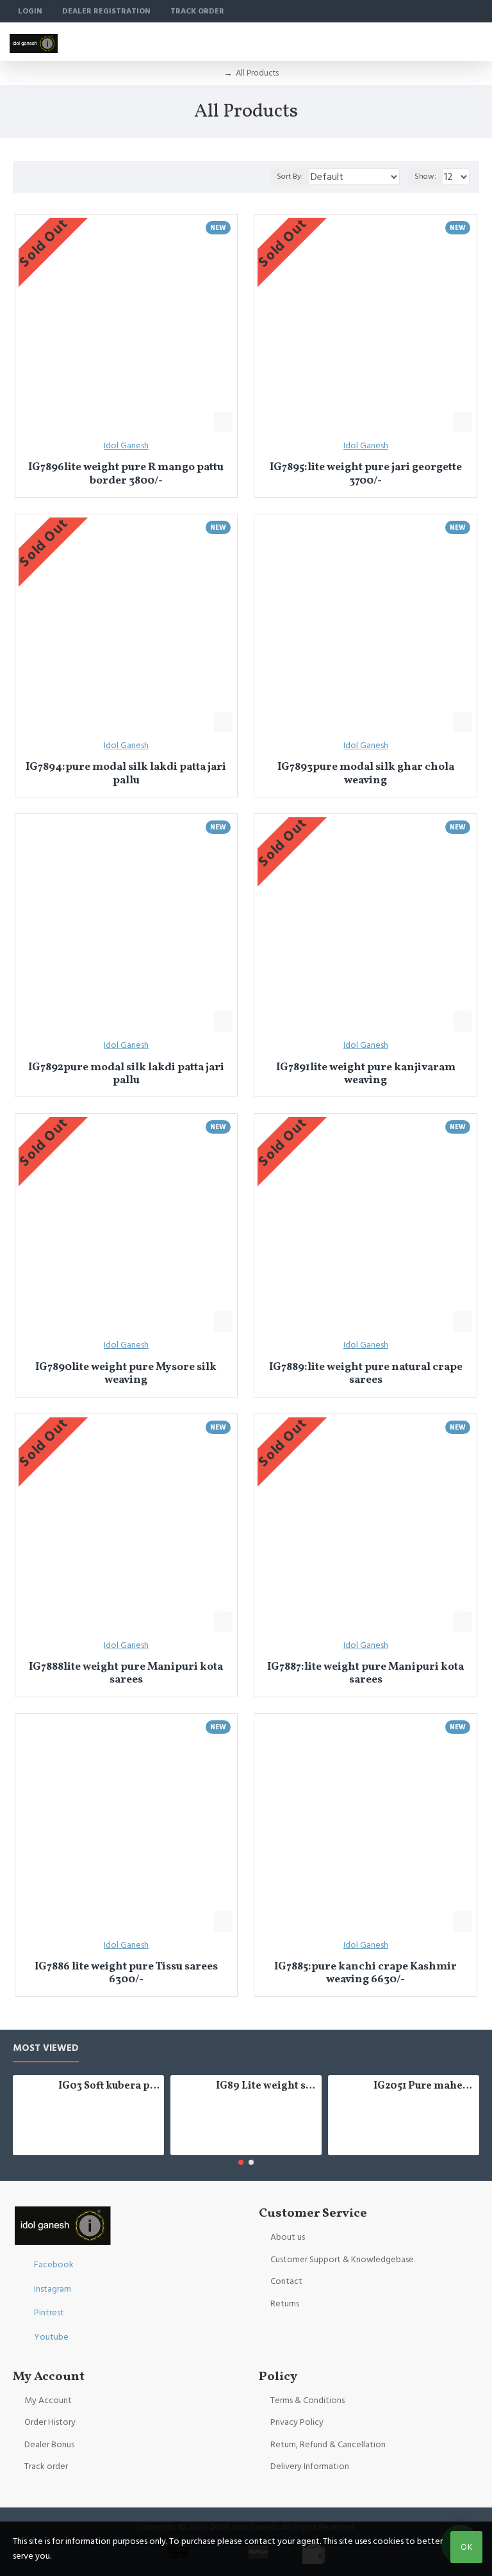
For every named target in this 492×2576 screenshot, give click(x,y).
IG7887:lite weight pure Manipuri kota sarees (365, 1674)
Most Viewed (46, 2049)
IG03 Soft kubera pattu (109, 2086)
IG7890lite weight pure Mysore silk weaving (126, 1374)
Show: (425, 176)
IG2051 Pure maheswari (424, 2086)
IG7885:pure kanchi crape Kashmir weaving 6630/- (365, 1974)
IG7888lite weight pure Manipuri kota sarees (126, 1674)
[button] (241, 2162)
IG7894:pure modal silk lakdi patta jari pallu (126, 774)
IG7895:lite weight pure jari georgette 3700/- (366, 474)
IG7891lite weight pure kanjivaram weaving (366, 1074)
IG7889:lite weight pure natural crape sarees (366, 1374)
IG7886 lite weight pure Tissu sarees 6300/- (126, 1974)
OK (467, 2547)
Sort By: (290, 176)
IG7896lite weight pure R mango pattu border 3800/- (126, 474)
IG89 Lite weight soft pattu (267, 2086)
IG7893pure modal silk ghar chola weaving (366, 774)
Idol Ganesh (126, 446)
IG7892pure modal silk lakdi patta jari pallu (126, 1074)
